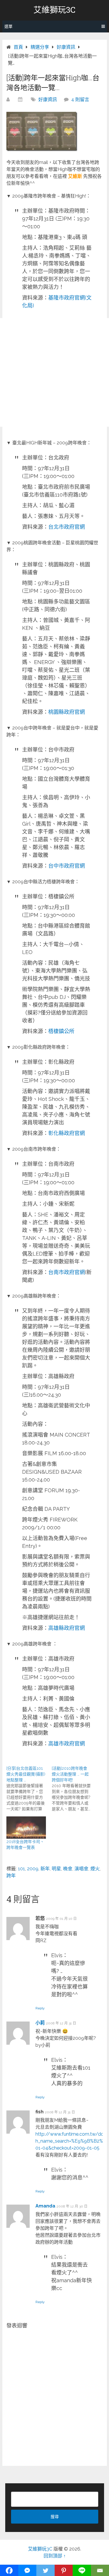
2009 (33, 1869)
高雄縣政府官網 (67, 1628)
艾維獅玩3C (54, 10)
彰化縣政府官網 (67, 1133)
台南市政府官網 (67, 1272)
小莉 (40, 2023)
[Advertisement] (54, 372)
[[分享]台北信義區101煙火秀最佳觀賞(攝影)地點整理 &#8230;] (29, 1789)
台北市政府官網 (67, 527)
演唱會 (81, 1869)
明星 (56, 1869)
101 (22, 1869)
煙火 (95, 1869)
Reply (40, 2008)
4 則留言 (80, 100)
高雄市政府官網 (67, 1744)
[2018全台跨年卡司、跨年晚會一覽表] (26, 1828)
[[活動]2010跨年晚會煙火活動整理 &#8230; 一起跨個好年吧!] (74, 1789)
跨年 (11, 1876)
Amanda (45, 2206)
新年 (45, 1869)
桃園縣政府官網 (67, 712)
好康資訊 (48, 100)
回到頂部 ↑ (55, 2556)
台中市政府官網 (67, 866)
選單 (8, 26)
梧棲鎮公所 (61, 1031)
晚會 (68, 1869)
